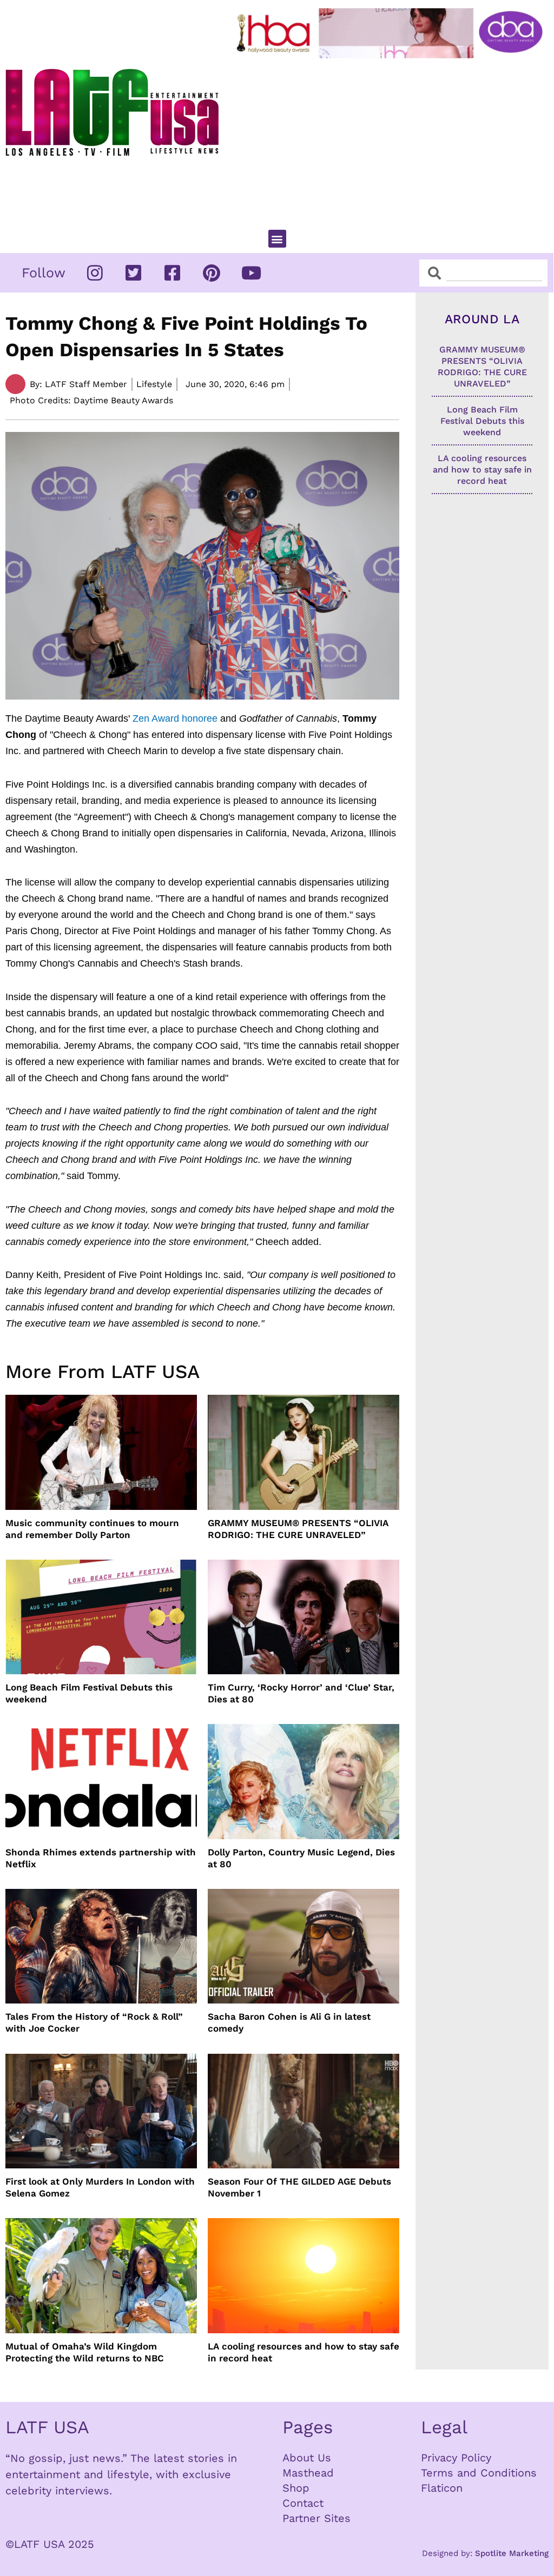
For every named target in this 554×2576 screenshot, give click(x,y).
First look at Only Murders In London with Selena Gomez (100, 2187)
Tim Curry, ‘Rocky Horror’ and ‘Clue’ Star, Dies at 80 (301, 1693)
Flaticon (442, 2488)
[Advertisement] (392, 139)
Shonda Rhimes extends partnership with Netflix (101, 1858)
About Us (307, 2458)
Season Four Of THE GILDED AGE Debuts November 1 (299, 2187)
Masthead (308, 2473)
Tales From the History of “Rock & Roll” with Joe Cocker (94, 2022)
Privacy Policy (456, 2458)
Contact (303, 2503)
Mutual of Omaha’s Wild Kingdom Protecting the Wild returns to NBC (85, 2352)
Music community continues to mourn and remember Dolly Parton (92, 1529)
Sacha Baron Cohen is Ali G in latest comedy (289, 2022)
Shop (296, 2488)
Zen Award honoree (175, 718)
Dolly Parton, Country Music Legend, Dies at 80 (301, 1858)
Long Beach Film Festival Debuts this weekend (89, 1693)
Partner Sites (316, 2518)
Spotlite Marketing (512, 2553)
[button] (277, 239)
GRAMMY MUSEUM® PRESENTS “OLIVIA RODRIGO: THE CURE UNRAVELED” (298, 1529)
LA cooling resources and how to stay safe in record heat (304, 2352)
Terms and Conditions (479, 2473)
